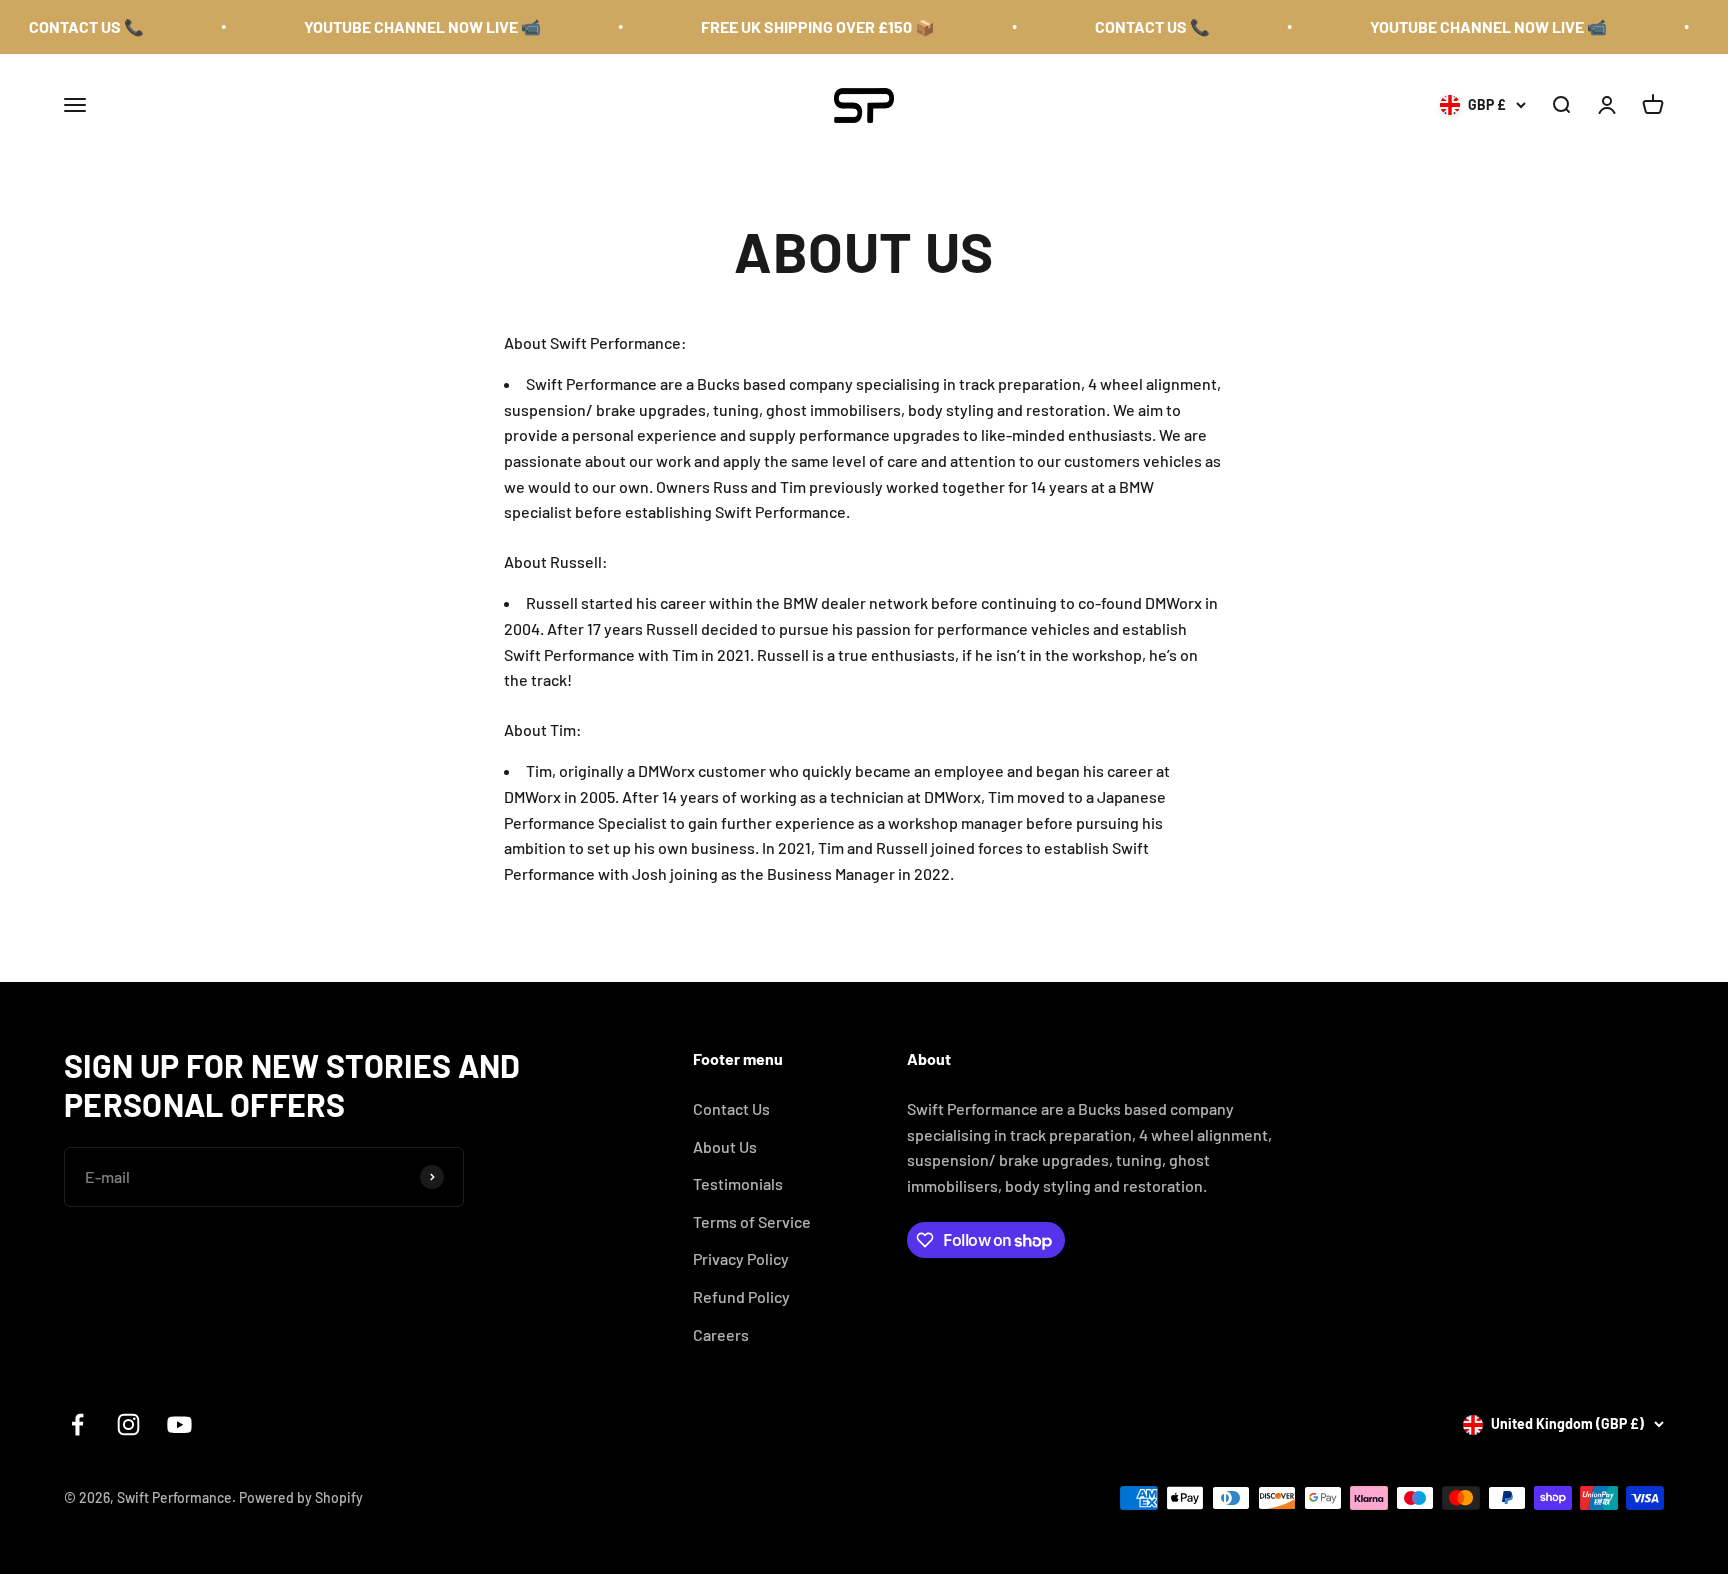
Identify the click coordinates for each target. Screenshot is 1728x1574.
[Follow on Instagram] (128, 1424)
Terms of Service (752, 1221)
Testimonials (738, 1183)
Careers (721, 1334)
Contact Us (731, 1108)
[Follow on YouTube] (179, 1424)
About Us (725, 1146)
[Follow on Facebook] (77, 1424)
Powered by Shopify (301, 1497)
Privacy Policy (741, 1258)
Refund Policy (741, 1296)
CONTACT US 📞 (61, 26)
